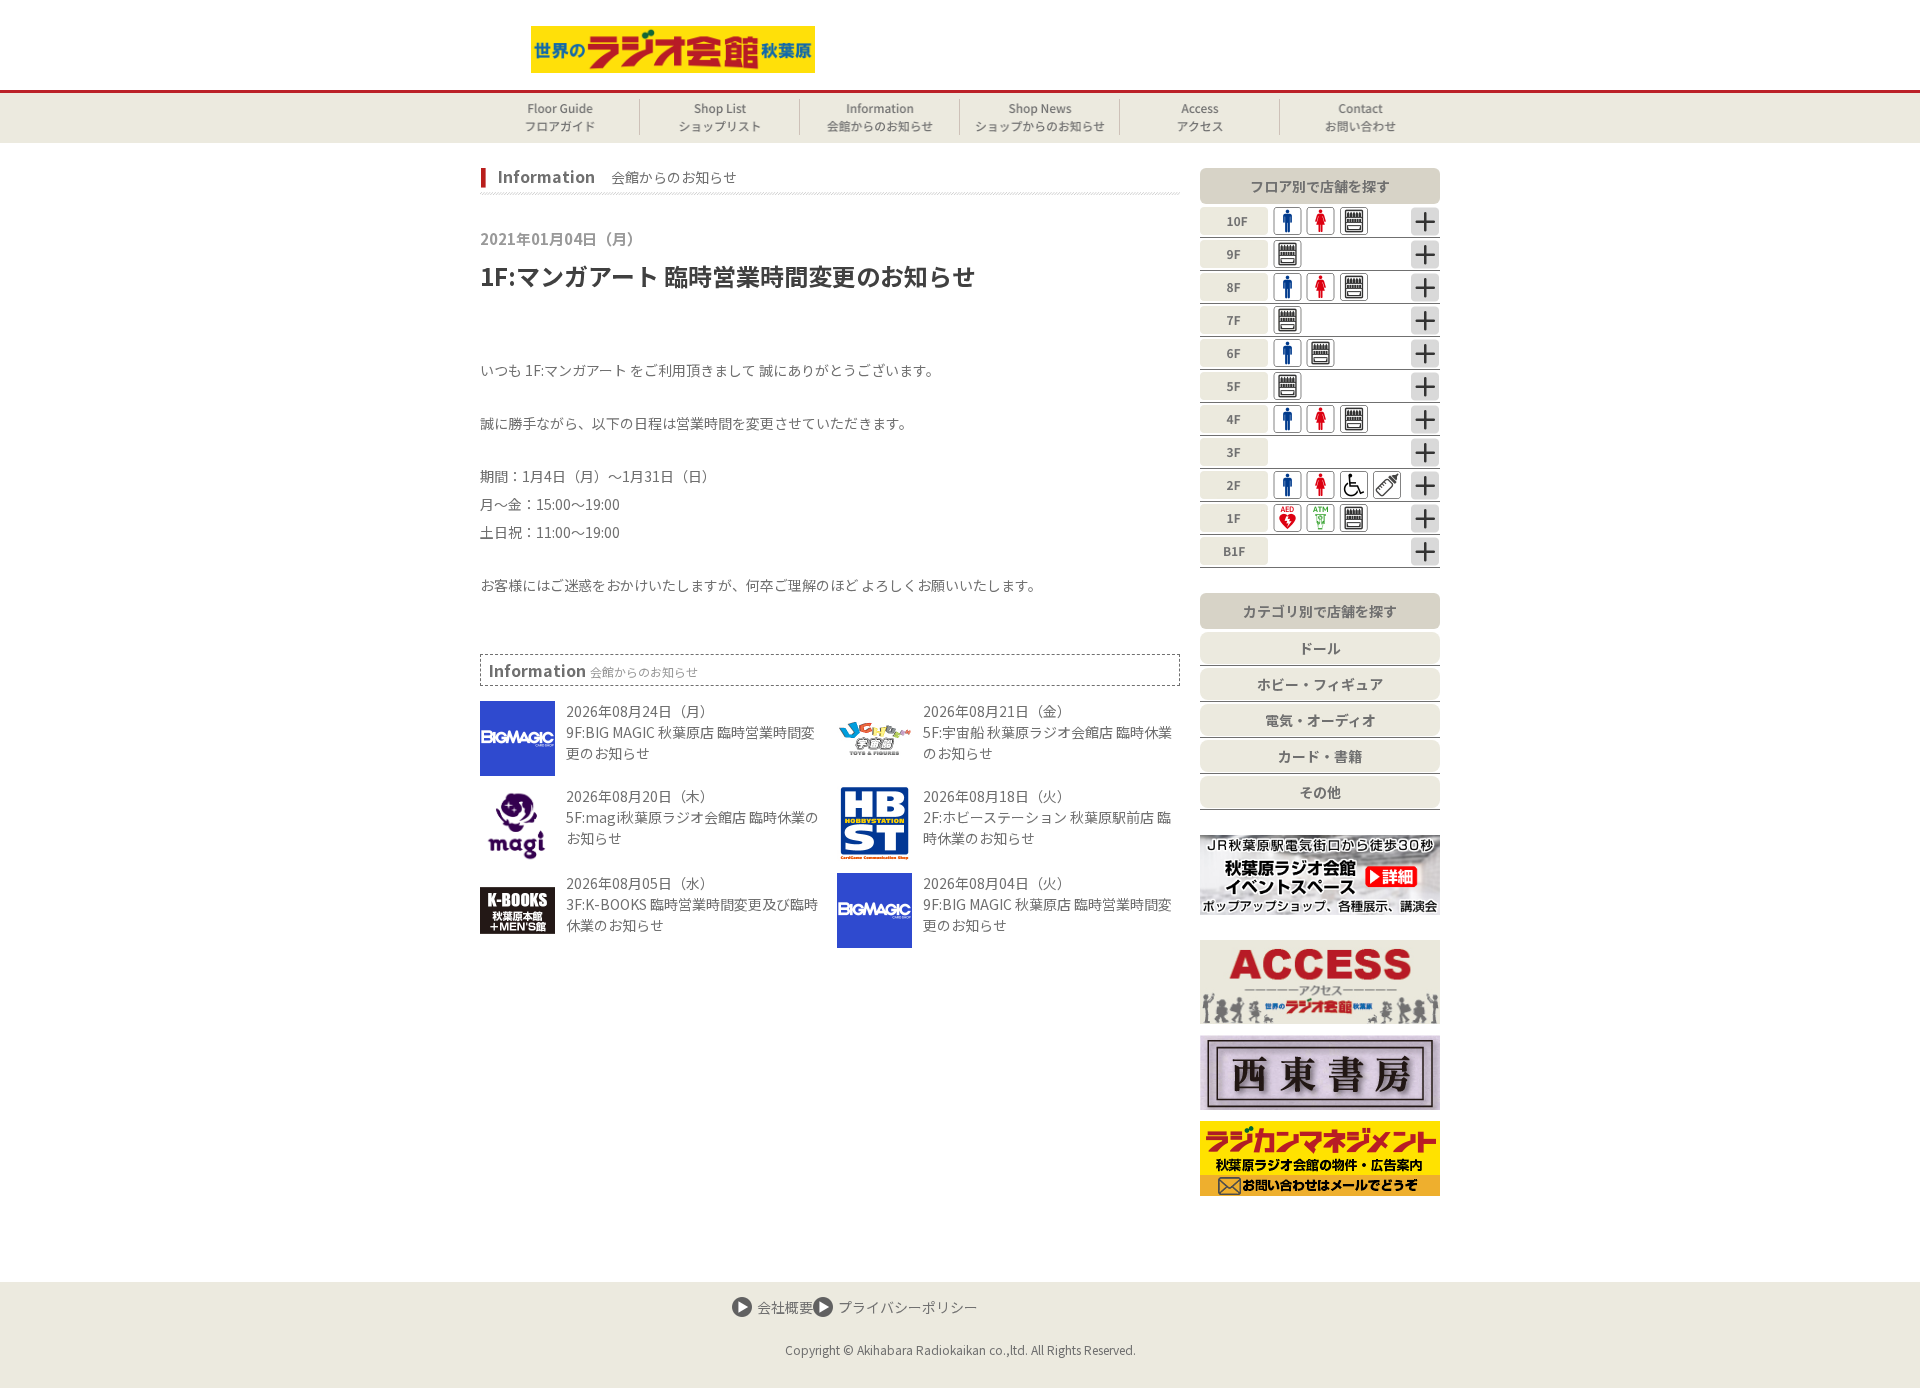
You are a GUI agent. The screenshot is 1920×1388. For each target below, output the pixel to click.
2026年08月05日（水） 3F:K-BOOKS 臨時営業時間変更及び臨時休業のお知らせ (692, 904)
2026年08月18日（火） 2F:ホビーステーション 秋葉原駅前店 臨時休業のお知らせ (1047, 817)
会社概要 (785, 1307)
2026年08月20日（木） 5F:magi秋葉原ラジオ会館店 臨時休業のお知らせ (692, 817)
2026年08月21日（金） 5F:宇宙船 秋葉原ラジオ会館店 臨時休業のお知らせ (1047, 732)
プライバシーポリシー (908, 1307)
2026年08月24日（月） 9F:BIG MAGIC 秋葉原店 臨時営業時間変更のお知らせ (690, 732)
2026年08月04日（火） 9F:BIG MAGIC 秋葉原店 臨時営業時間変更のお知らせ (1047, 904)
